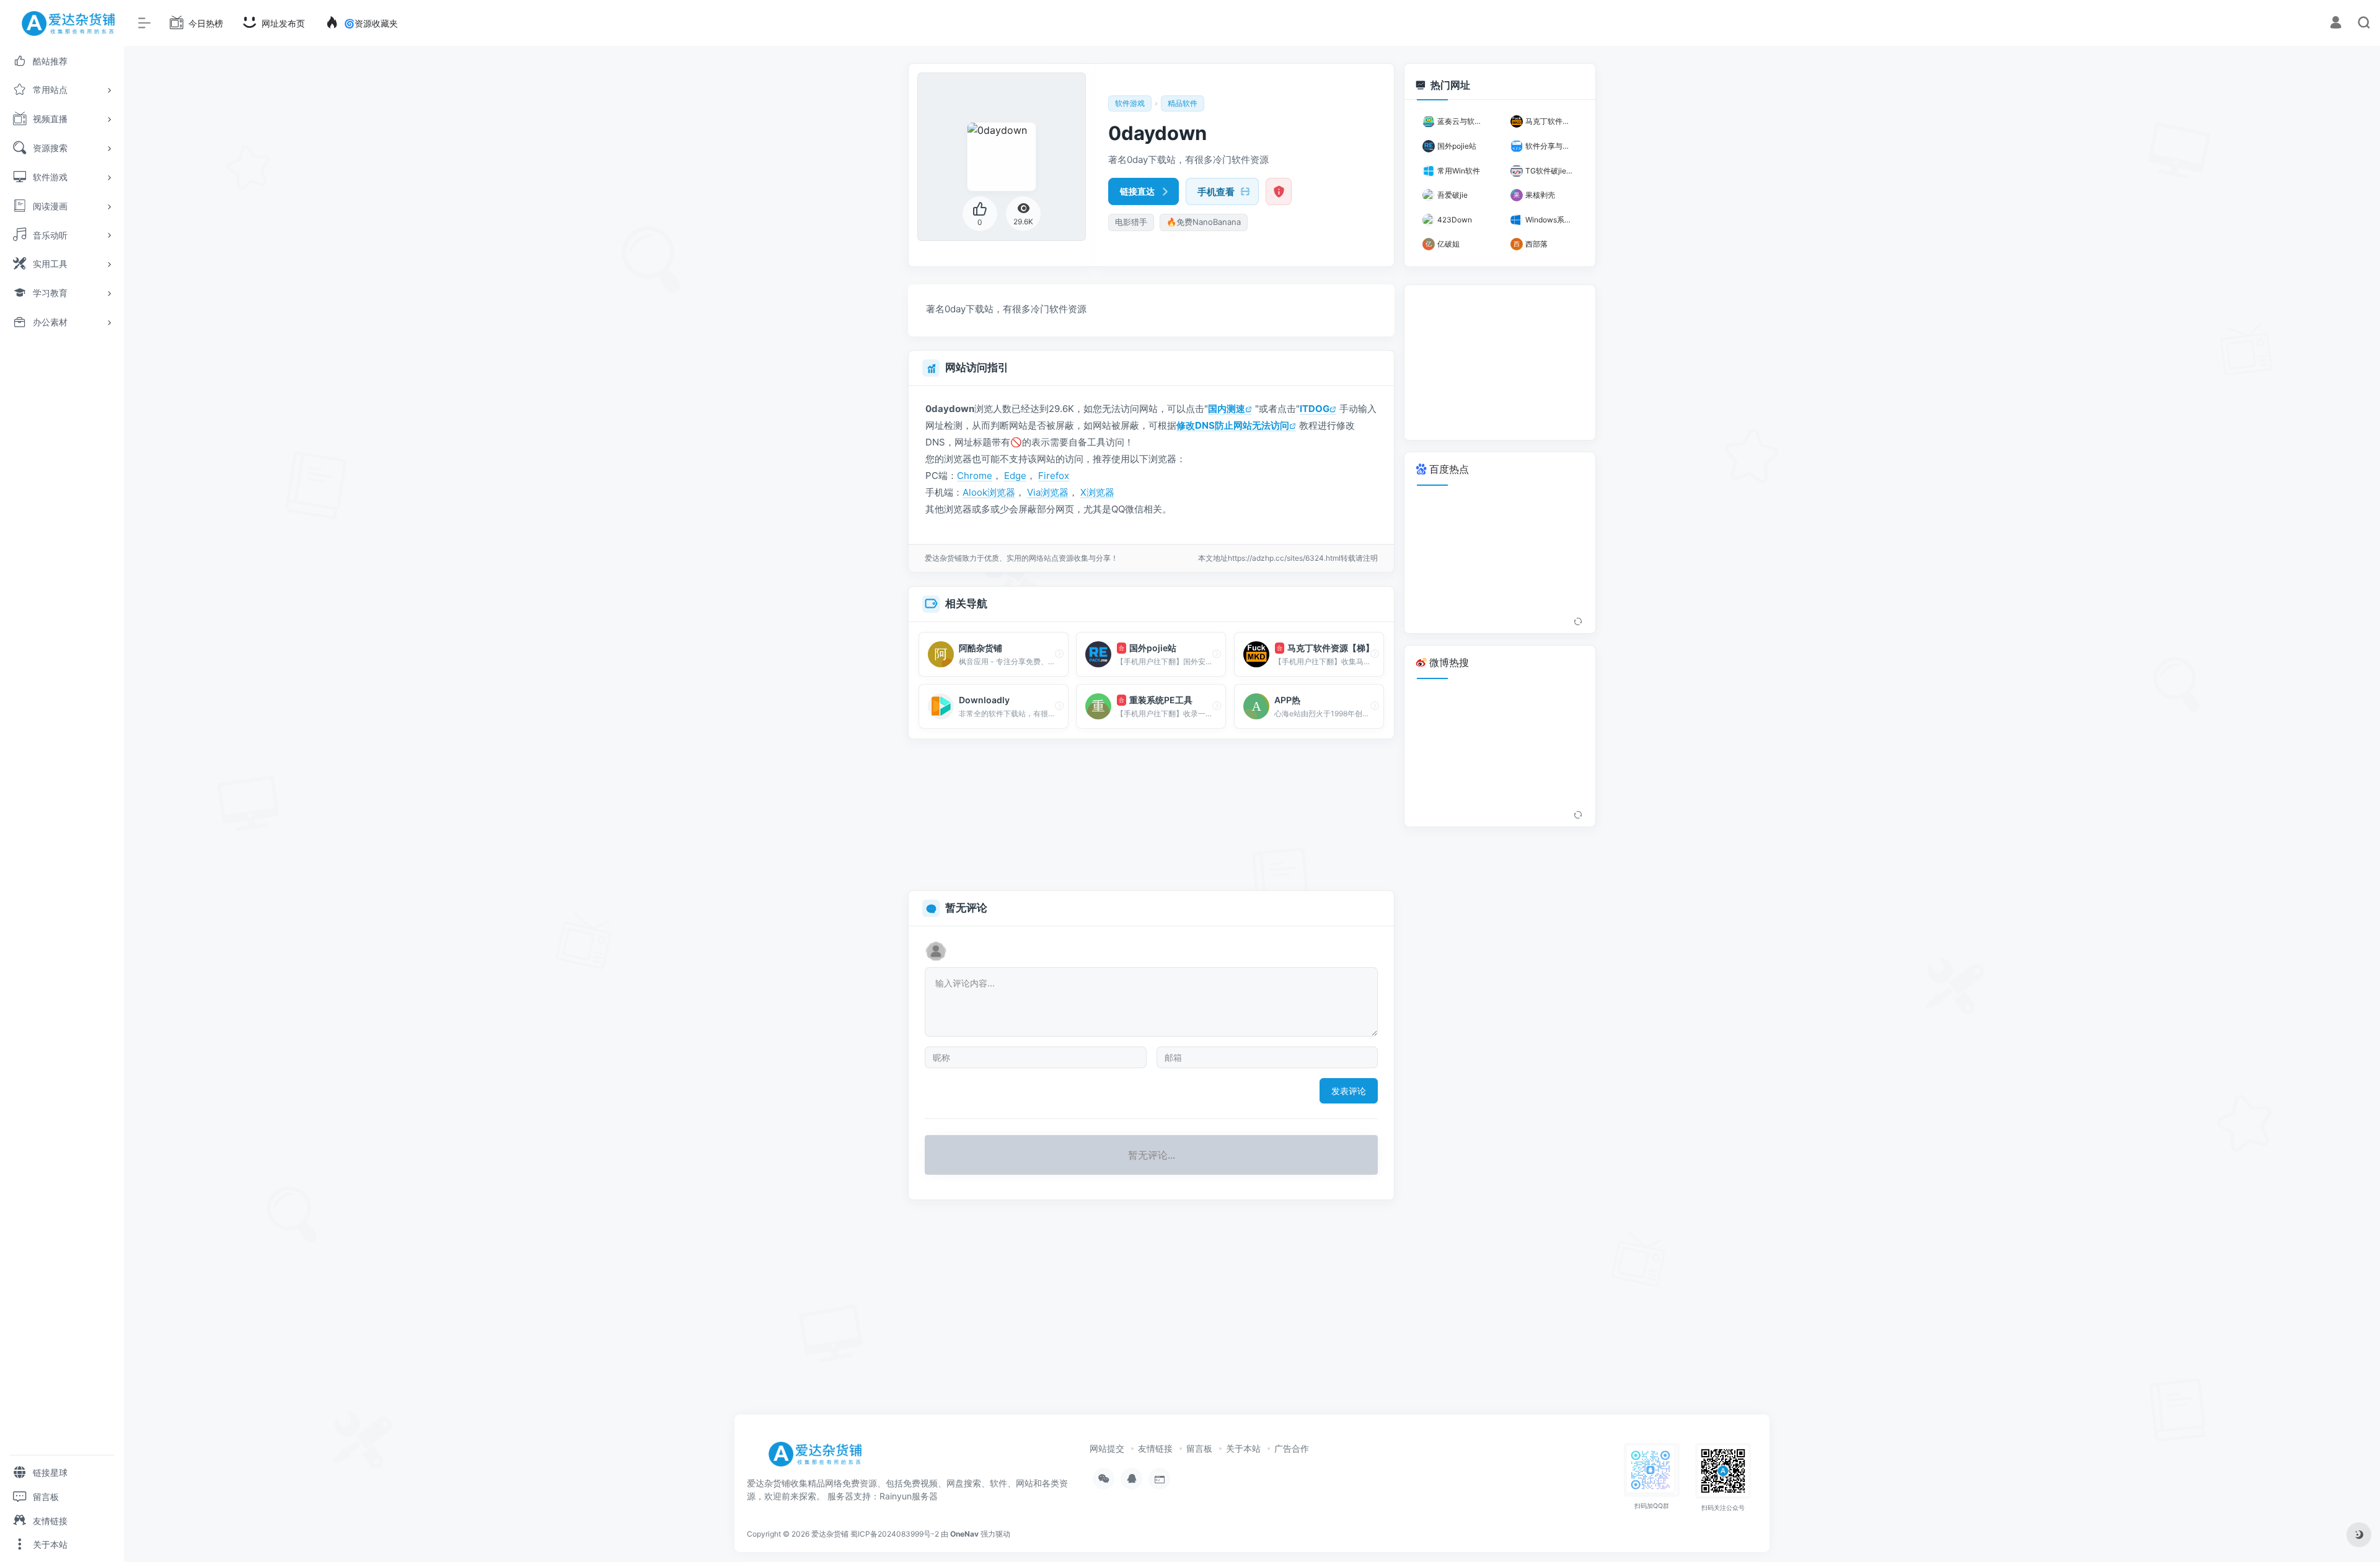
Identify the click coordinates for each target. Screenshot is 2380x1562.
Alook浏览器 (989, 492)
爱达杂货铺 (830, 1534)
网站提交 (1107, 1448)
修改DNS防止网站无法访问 (1233, 425)
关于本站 (1243, 1448)
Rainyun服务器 (909, 1496)
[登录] (2336, 24)
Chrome (975, 476)
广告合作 (1292, 1448)
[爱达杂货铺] (820, 1459)
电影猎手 (1131, 222)
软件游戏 (1130, 103)
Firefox (1054, 476)
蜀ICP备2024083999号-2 (895, 1534)
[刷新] (1578, 622)
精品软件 (1183, 103)
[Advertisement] (1151, 815)
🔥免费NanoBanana (1204, 222)
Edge (1015, 476)
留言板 (1199, 1448)
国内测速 (1227, 409)
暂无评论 (966, 908)
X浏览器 (1097, 492)
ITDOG (1315, 409)
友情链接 (1155, 1448)
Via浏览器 (1048, 492)
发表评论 (1349, 1091)
